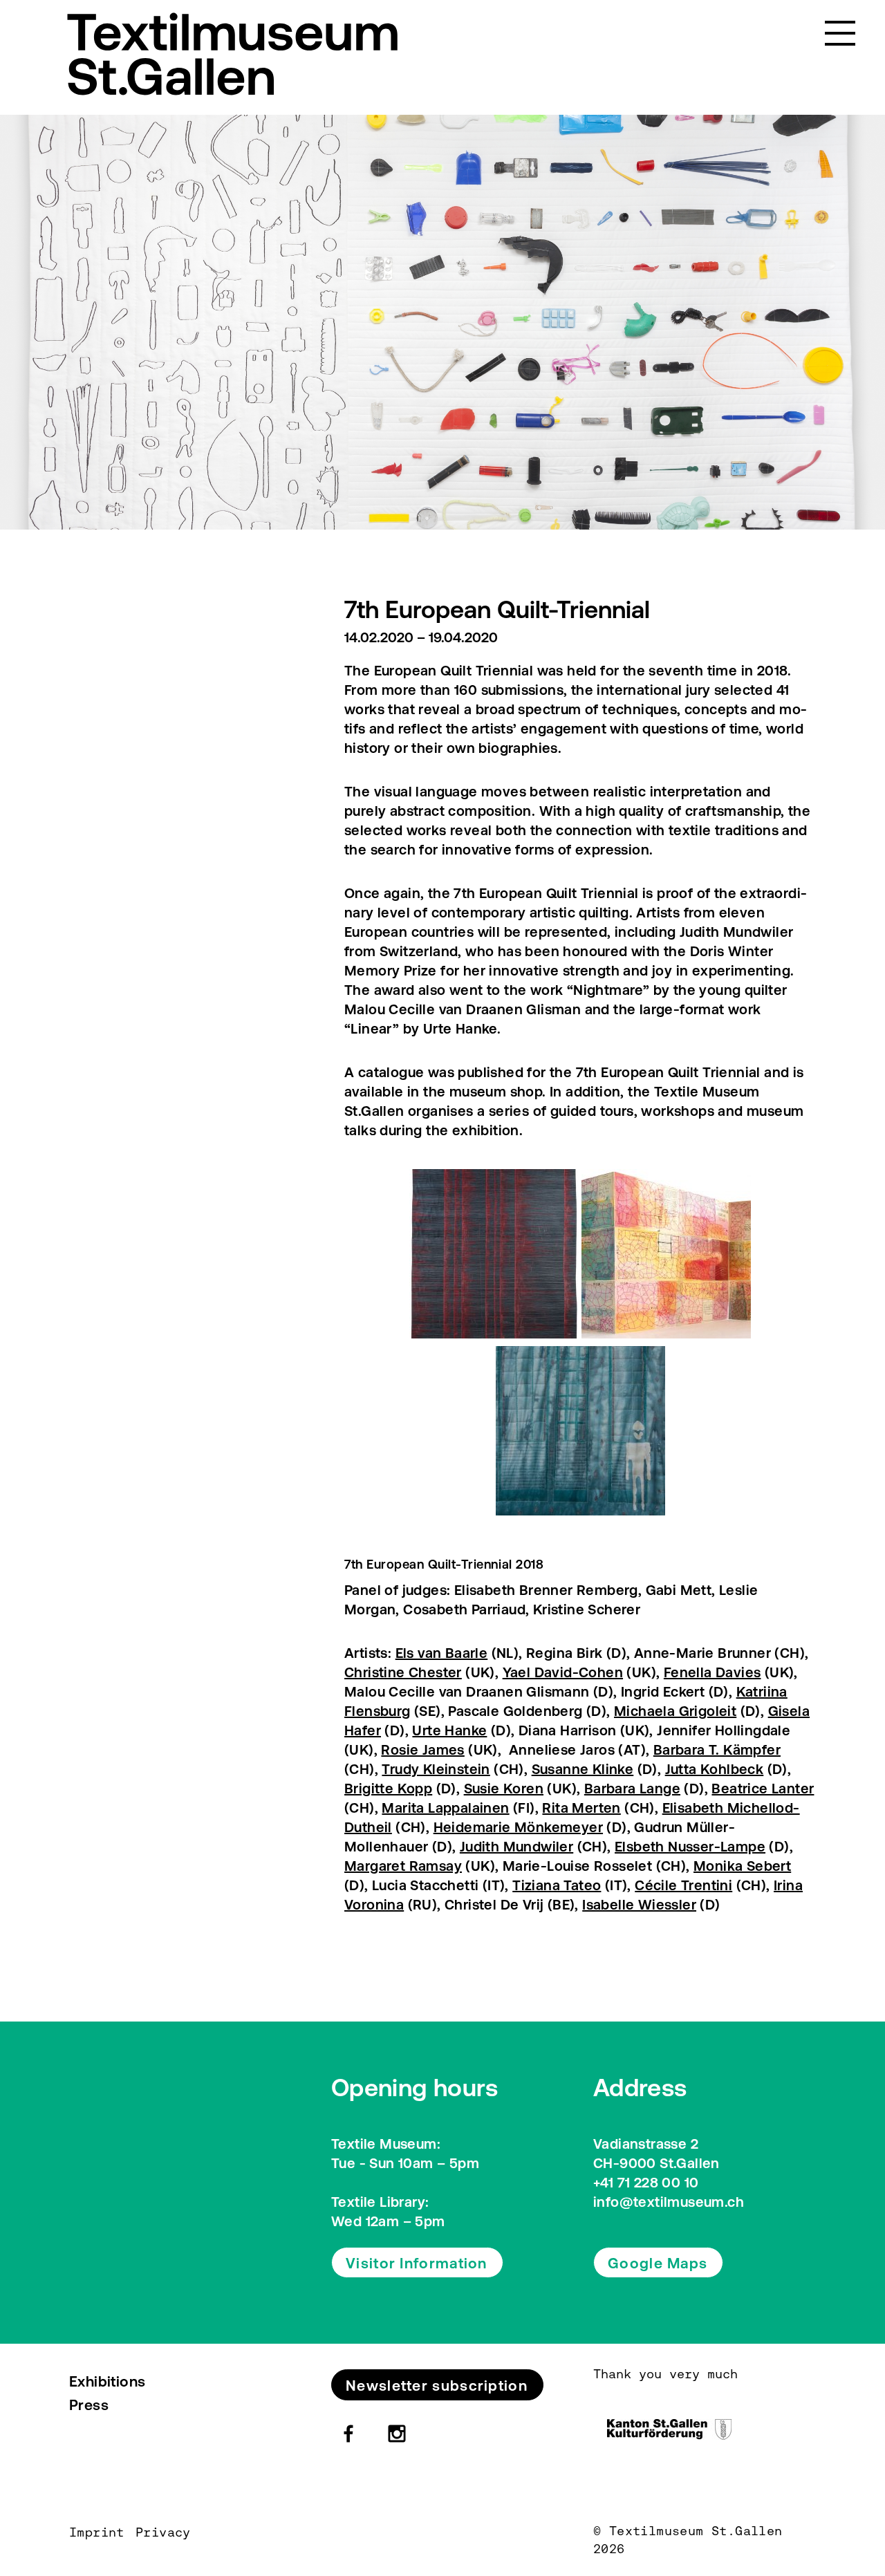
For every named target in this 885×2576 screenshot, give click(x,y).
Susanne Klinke (583, 1769)
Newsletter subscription (437, 2385)
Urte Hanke (449, 1730)
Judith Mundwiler (516, 1846)
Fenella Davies (712, 1672)
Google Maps (658, 2263)
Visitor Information (417, 2263)
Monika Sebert (742, 1866)
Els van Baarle (442, 1653)
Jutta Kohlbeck (715, 1769)
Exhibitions (107, 2381)
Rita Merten (581, 1808)
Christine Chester (403, 1672)
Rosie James (422, 1749)
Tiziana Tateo (557, 1885)
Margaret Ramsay (403, 1866)
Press (89, 2405)
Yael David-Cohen (563, 1672)
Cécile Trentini (683, 1885)
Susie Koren (504, 1788)
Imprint (97, 2532)
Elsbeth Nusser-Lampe (690, 1846)
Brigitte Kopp (388, 1788)
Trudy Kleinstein (436, 1769)
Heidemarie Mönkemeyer (518, 1827)
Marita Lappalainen (445, 1808)
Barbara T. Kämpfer (717, 1749)
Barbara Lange (632, 1788)
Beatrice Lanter (763, 1788)
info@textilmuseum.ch (669, 2202)
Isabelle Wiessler (639, 1904)
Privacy (163, 2532)
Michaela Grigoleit (675, 1711)
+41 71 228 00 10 (646, 2182)
